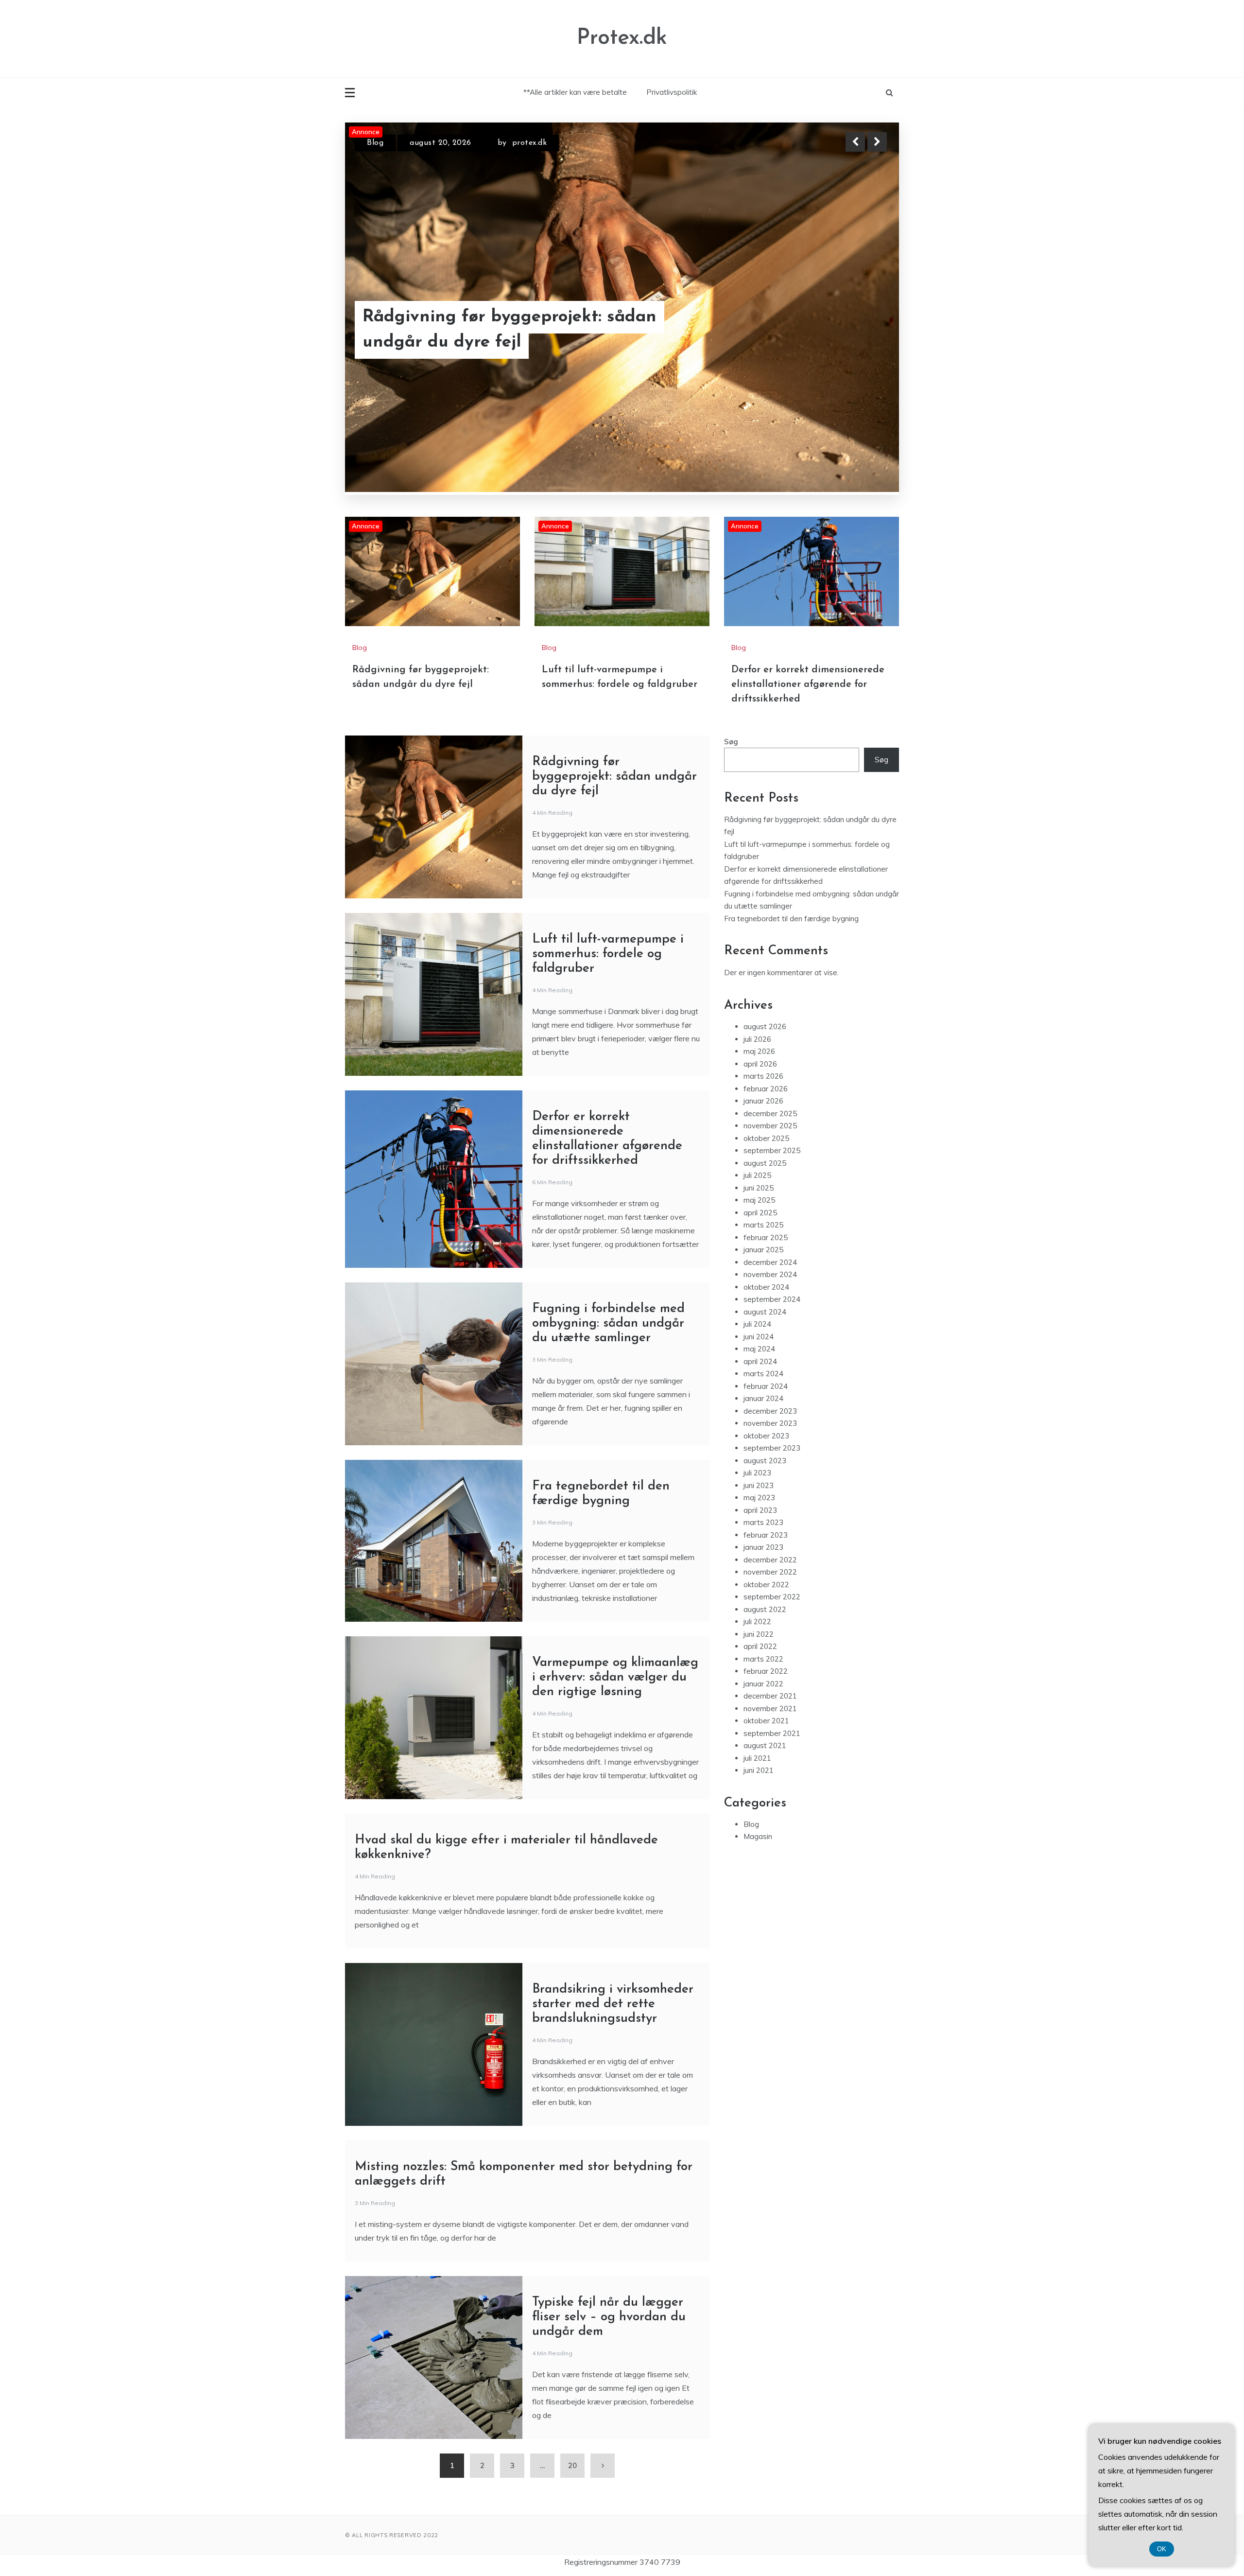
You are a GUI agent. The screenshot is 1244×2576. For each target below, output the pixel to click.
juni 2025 (759, 1188)
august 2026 (765, 1026)
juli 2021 (757, 1758)
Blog (375, 143)
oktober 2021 (766, 1721)
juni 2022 (759, 1634)
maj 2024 (759, 1349)
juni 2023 (759, 1485)
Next (877, 142)
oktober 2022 (766, 1585)
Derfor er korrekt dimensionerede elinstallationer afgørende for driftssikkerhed (808, 684)
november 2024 (770, 1274)
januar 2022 (763, 1684)
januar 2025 (763, 1250)
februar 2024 (766, 1386)
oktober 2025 (766, 1138)
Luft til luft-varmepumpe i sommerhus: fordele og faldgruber (520, 330)
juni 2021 (759, 1770)
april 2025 (760, 1213)
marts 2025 (763, 1225)
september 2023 (772, 1448)
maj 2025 (759, 1200)
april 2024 (760, 1361)
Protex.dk (622, 38)
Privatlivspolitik (672, 92)
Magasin (758, 1836)
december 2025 (770, 1113)
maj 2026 (759, 1051)
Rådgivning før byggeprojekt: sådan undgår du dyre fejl (614, 777)
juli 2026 (757, 1039)
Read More (859, 330)
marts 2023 (763, 1522)
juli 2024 (757, 1324)
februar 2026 (766, 1089)
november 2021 (770, 1709)
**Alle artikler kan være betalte (575, 92)
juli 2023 (757, 1473)
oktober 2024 (766, 1287)
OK (1162, 2549)
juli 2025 (757, 1175)
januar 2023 (763, 1547)
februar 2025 (766, 1237)
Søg (731, 742)
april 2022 (760, 1646)
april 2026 (760, 1064)
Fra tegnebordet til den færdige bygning (791, 919)
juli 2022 (757, 1621)
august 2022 (765, 1609)
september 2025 (772, 1150)
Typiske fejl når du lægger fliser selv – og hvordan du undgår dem (609, 2317)
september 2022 (772, 1597)
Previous (855, 142)
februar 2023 (766, 1535)
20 (572, 2465)
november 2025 (770, 1126)
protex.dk (530, 143)
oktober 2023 (766, 1436)
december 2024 (770, 1262)
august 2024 (765, 1312)
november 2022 (770, 1572)
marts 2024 (763, 1374)
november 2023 (770, 1423)
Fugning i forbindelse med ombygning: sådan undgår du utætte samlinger (608, 1323)
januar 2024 (763, 1398)
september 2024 (772, 1299)
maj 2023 (759, 1498)
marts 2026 (763, 1076)
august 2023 (765, 1461)
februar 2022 (766, 1671)
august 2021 (765, 1745)
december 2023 (770, 1411)
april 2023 (760, 1510)
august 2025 (765, 1163)
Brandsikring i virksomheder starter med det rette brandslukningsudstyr (613, 2004)
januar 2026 (763, 1101)
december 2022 (770, 1560)
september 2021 (772, 1733)
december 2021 (770, 1696)
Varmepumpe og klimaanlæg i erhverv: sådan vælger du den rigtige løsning (615, 1677)
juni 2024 (759, 1337)
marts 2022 (763, 1659)
